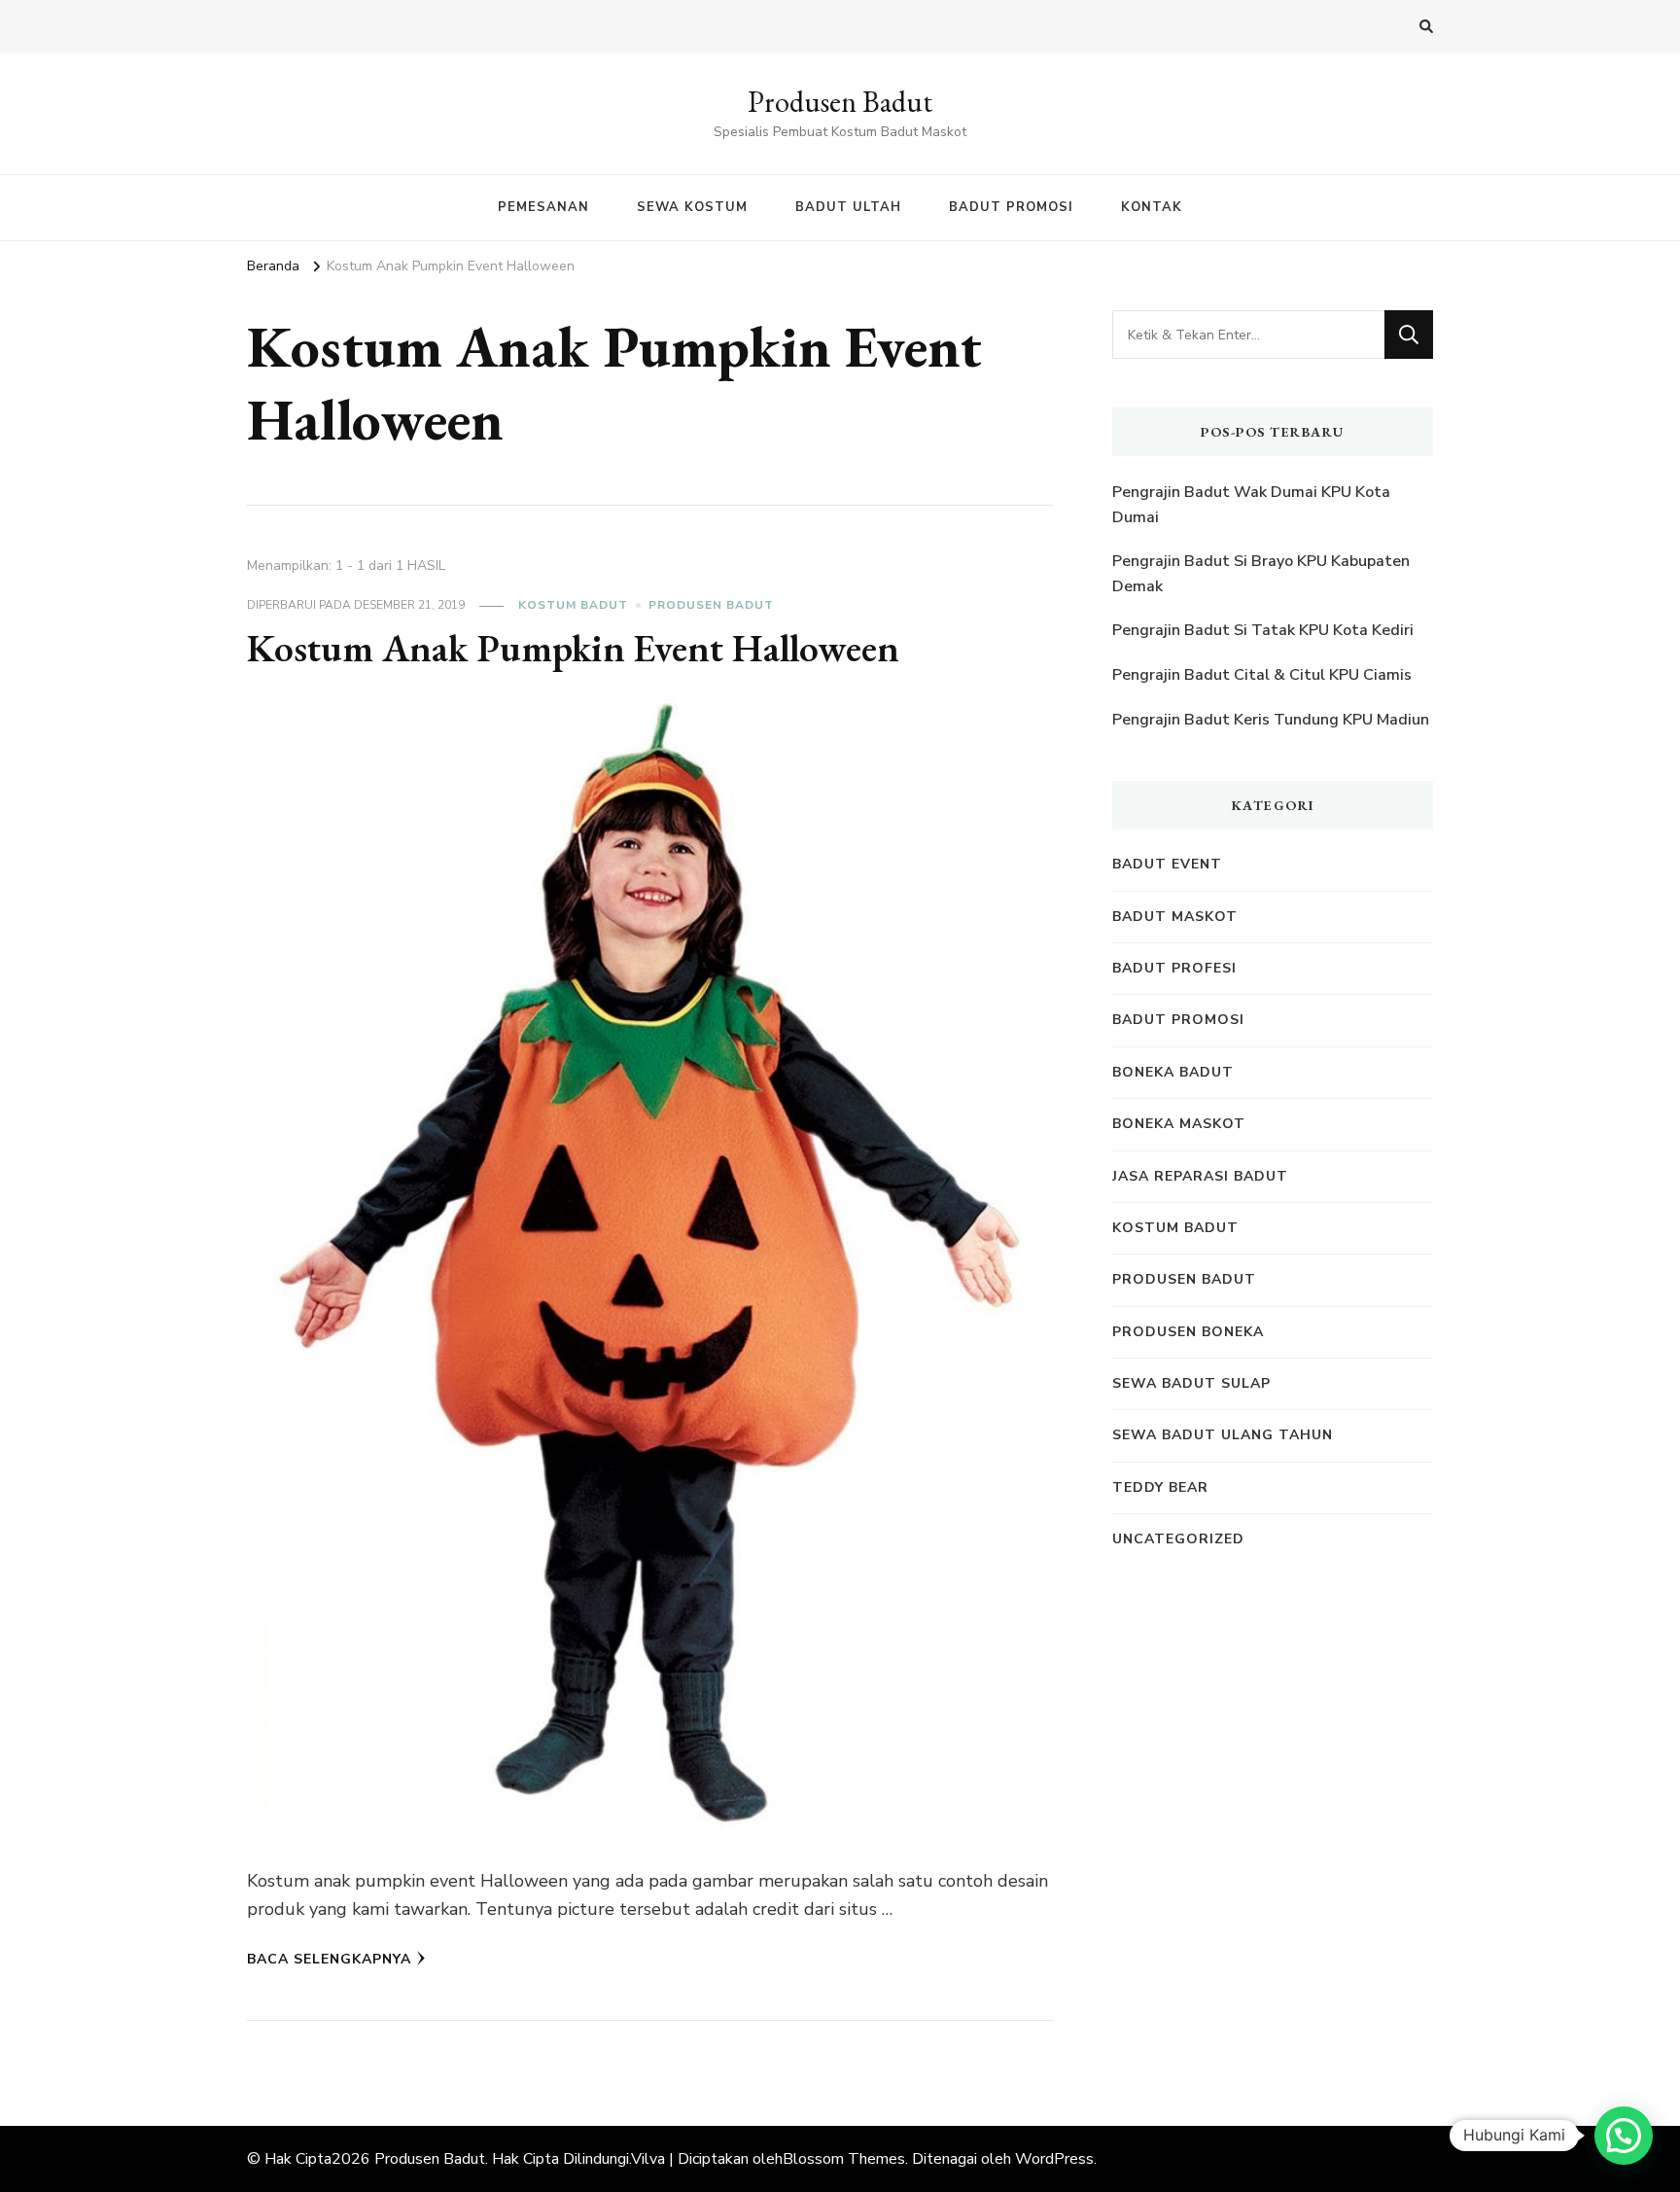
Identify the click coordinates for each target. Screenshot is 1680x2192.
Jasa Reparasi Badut (1200, 1176)
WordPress (1054, 2159)
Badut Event (1167, 864)
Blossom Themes (844, 2159)
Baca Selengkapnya (329, 1959)
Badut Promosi (1178, 1020)
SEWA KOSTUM (692, 207)
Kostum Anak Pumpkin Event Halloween (573, 648)
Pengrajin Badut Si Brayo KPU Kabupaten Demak (1261, 574)
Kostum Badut (573, 605)
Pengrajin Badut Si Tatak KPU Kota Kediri (1263, 630)
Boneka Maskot (1179, 1124)
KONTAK (1152, 207)
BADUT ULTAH (848, 207)
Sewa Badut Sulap (1191, 1383)
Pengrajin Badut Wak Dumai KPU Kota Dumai (1251, 505)
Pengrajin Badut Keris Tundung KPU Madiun (1271, 720)
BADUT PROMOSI (1011, 207)
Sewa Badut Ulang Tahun (1223, 1435)
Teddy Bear (1160, 1487)
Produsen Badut (840, 102)
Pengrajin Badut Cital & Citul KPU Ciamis (1262, 675)
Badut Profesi (1174, 968)
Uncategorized (1178, 1539)
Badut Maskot (1175, 917)
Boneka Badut (1173, 1072)
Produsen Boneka (1188, 1332)
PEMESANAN (543, 207)
